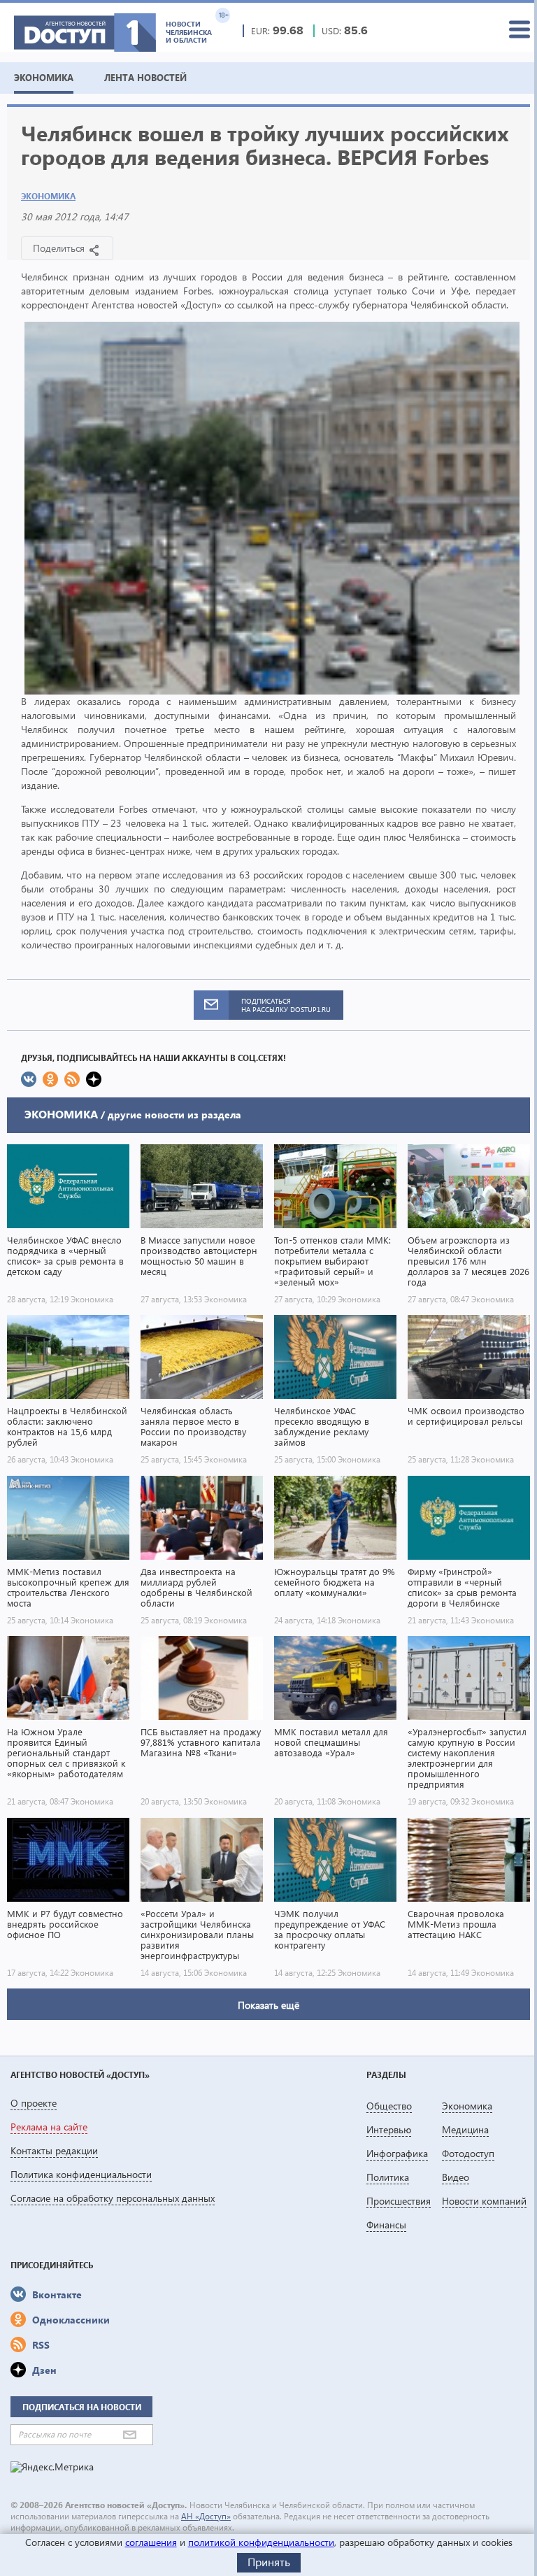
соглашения (151, 2542)
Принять (269, 2562)
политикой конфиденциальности (261, 2542)
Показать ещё (268, 2005)
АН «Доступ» (206, 2516)
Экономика (48, 196)
